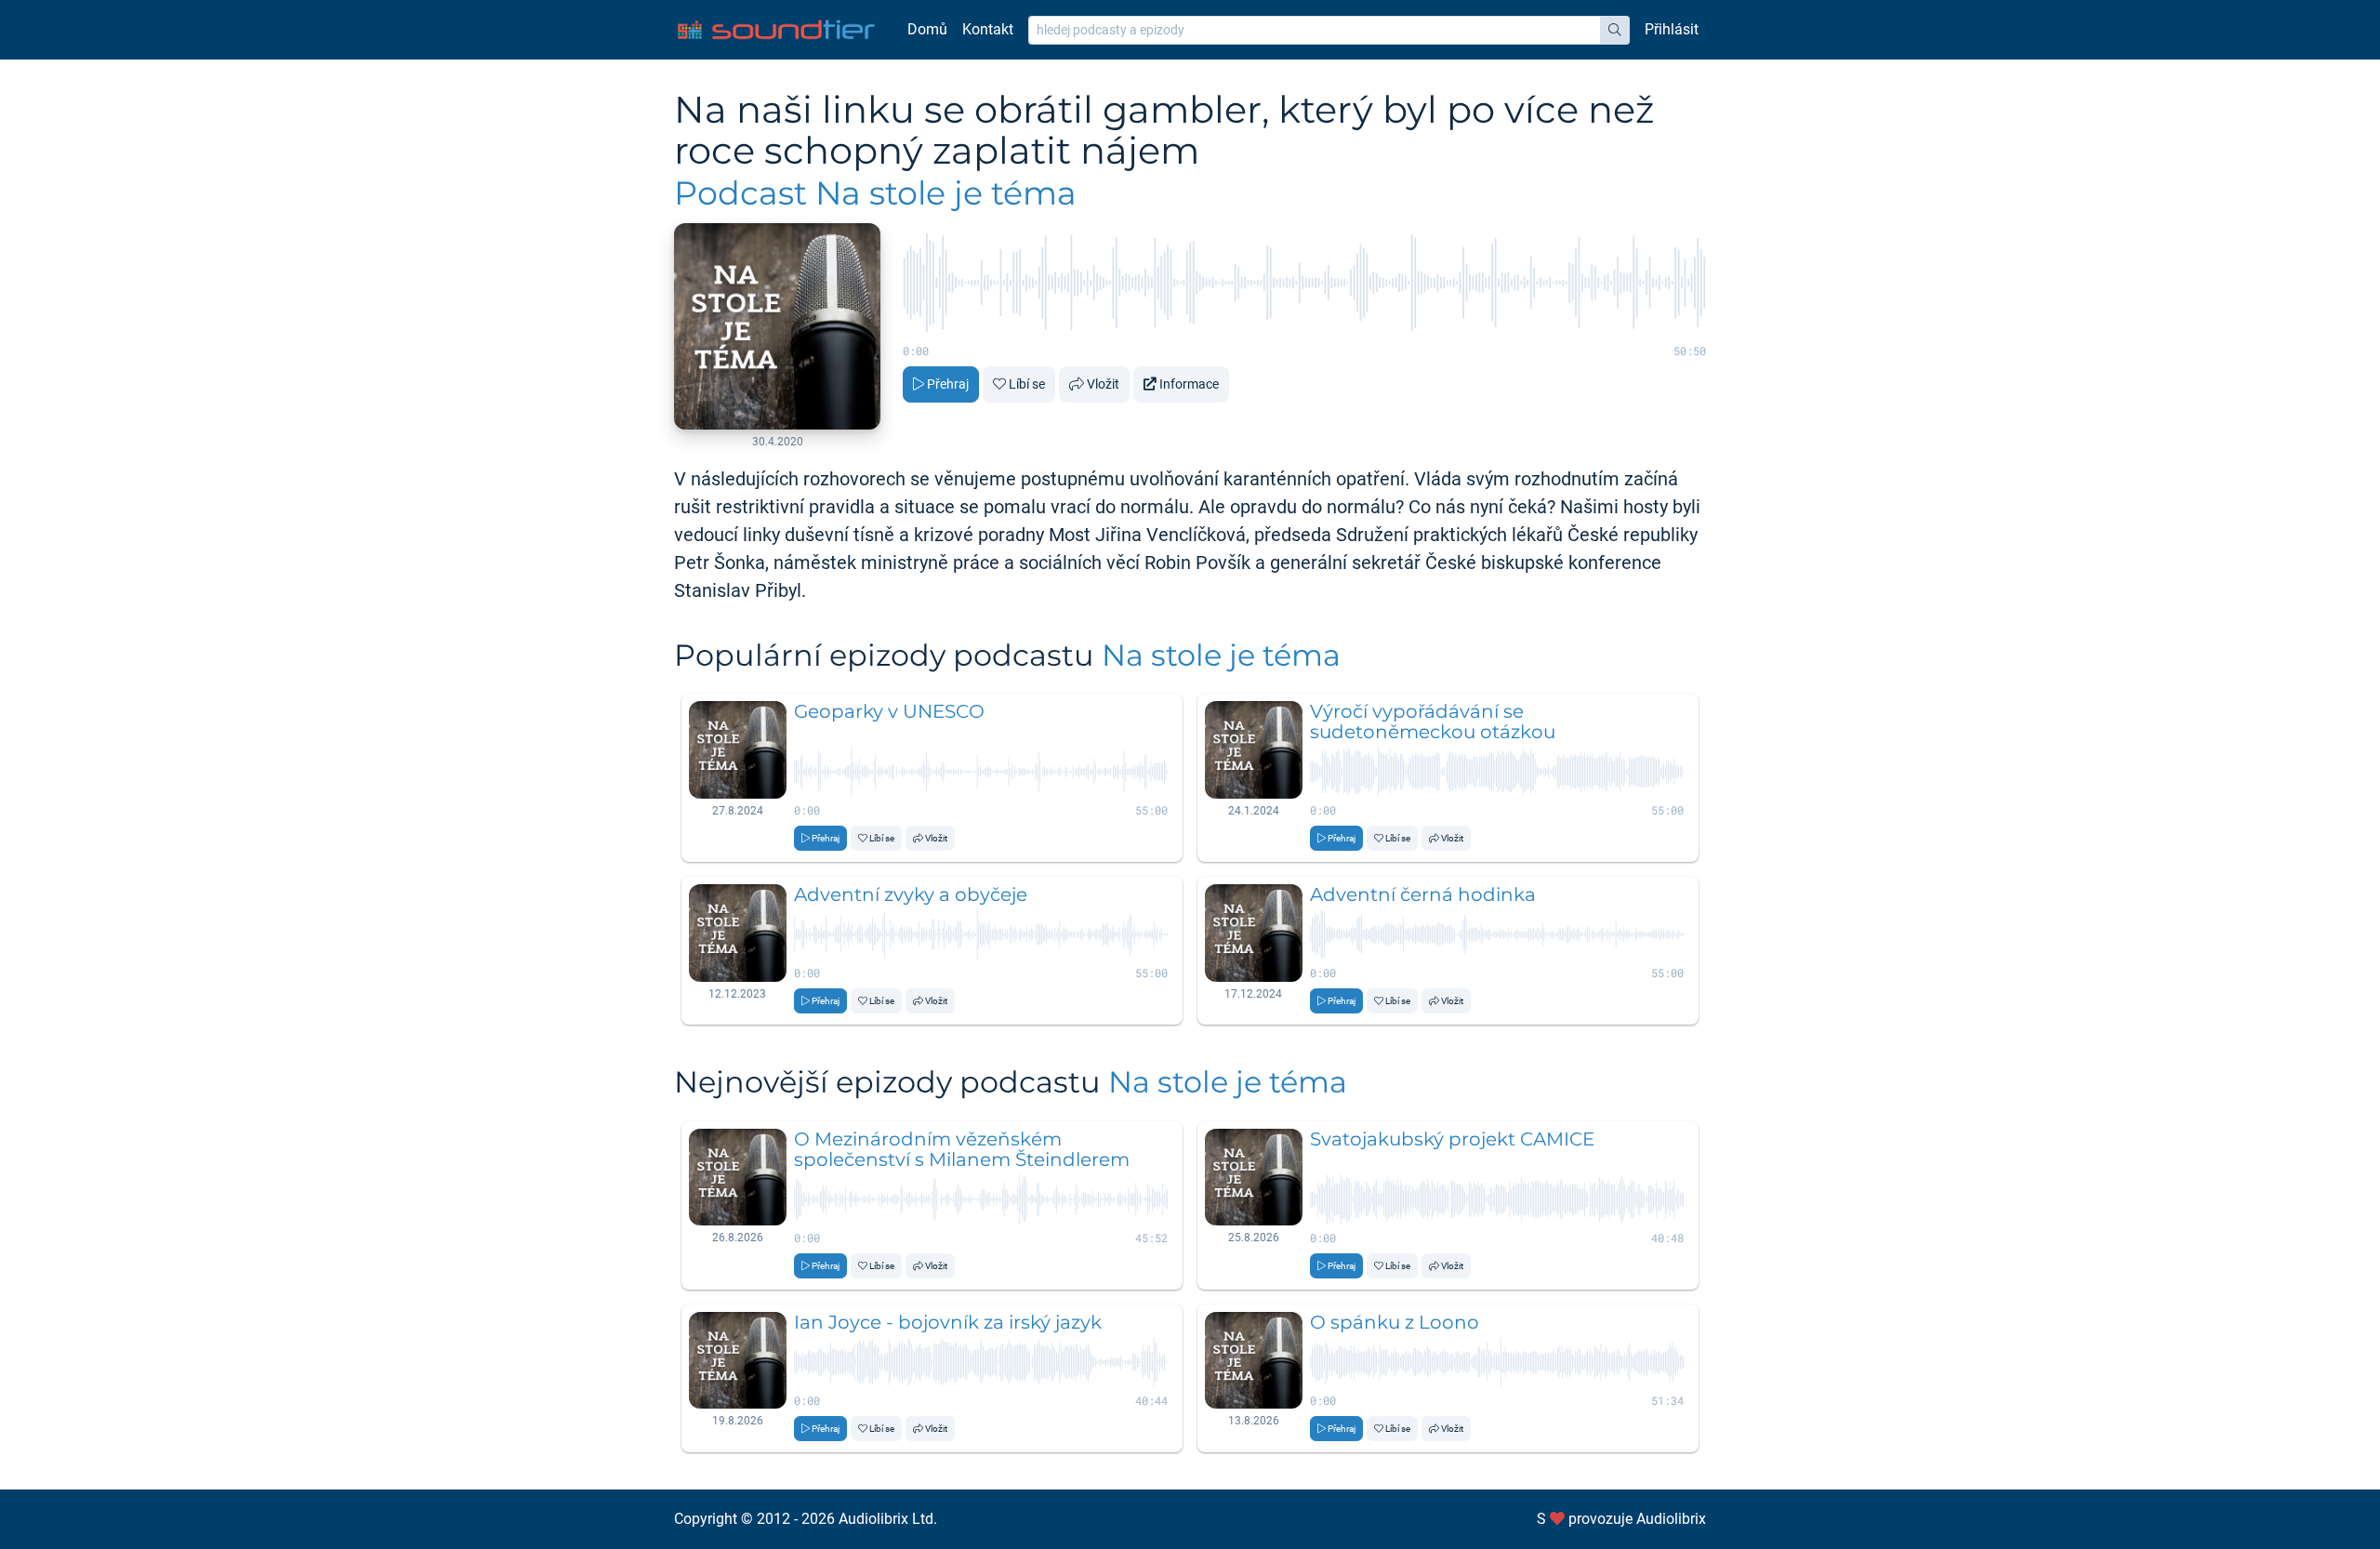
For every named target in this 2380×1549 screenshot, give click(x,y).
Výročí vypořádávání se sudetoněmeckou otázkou (1433, 722)
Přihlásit (1672, 29)
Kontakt (988, 29)
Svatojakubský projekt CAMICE (1452, 1139)
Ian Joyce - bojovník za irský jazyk (948, 1322)
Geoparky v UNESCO (889, 711)
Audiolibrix (1671, 1519)
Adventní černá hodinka (1423, 894)
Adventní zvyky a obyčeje (911, 894)
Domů (927, 29)
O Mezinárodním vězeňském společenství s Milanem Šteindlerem (962, 1149)
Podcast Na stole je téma (875, 193)
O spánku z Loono (1395, 1322)
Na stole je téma (1221, 655)
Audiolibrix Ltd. (888, 1519)
